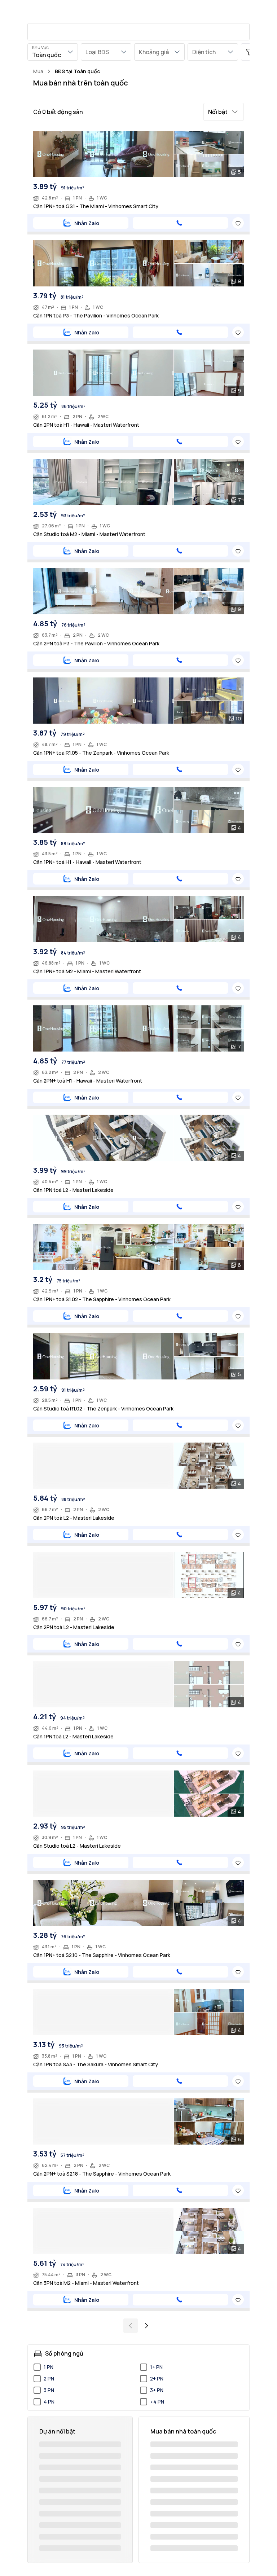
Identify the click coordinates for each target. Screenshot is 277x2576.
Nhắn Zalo (87, 223)
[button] (224, 112)
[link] (77, 71)
